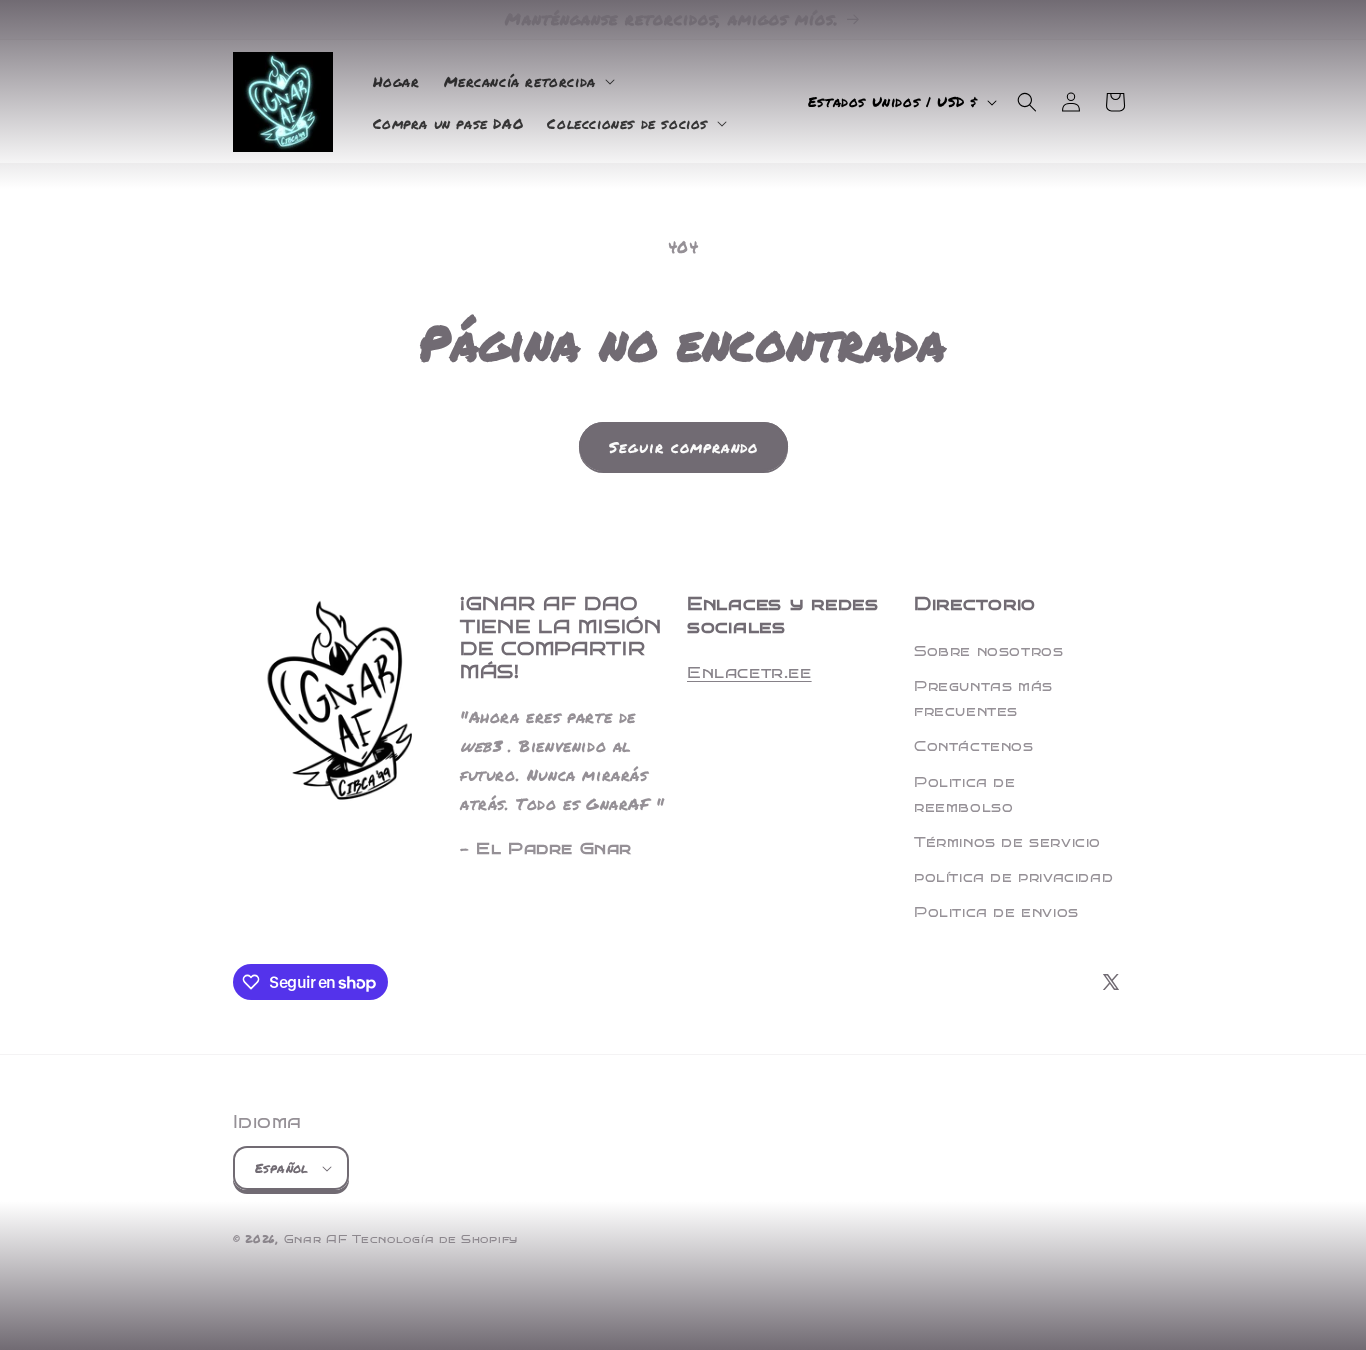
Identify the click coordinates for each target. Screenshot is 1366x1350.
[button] (527, 81)
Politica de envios (996, 912)
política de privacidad (1013, 877)
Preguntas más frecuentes (983, 699)
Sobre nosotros (988, 651)
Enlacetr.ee (749, 672)
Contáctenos (974, 746)
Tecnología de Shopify (435, 1239)
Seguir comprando (683, 447)
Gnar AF (316, 1239)
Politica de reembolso (965, 795)
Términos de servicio (1007, 842)
